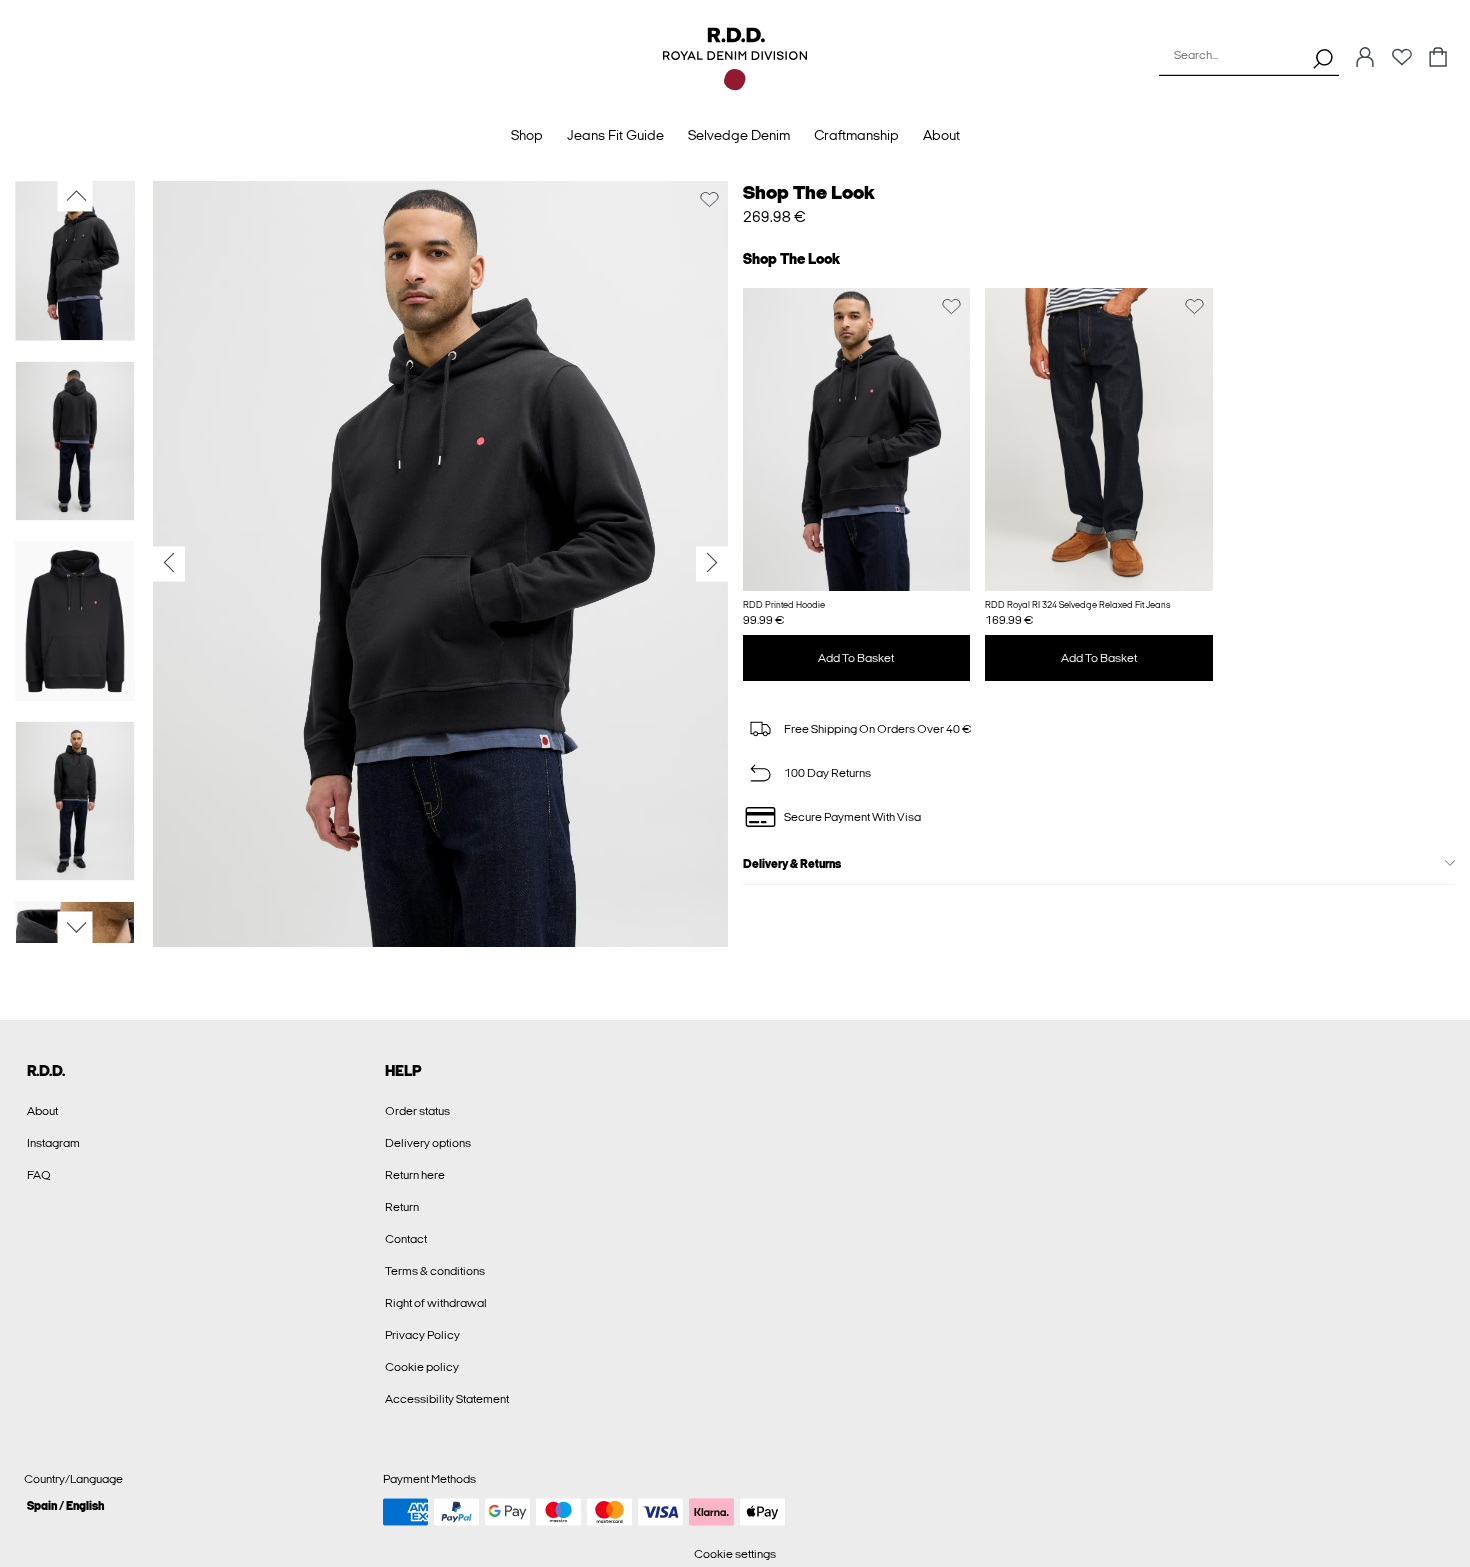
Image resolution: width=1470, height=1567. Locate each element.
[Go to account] (1365, 58)
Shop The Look (809, 192)
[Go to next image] (75, 928)
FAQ (39, 1175)
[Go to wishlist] (1402, 63)
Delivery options (428, 1143)
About (42, 1111)
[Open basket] (1438, 58)
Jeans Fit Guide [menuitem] (615, 135)
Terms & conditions (435, 1271)
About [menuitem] (941, 135)
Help (403, 1071)
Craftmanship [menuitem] (856, 135)
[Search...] (1323, 58)
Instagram (53, 1143)
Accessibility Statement (447, 1399)
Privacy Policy (422, 1335)
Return (402, 1207)
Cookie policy (422, 1367)
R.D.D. (46, 1071)
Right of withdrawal (436, 1303)
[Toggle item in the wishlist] (709, 199)
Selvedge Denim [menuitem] (739, 135)
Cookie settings (735, 1554)
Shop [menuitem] (527, 135)
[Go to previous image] (75, 196)
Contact (406, 1239)
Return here (415, 1175)
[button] (857, 439)
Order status (417, 1111)
